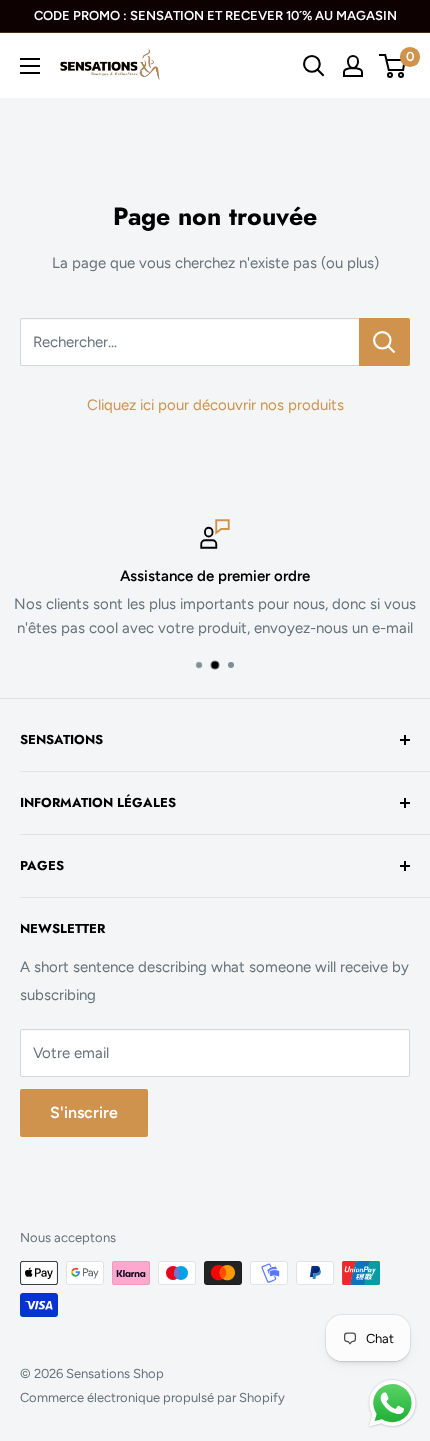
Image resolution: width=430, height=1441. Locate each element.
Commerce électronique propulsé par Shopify (152, 1397)
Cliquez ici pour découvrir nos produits (215, 405)
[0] (393, 66)
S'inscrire (84, 1112)
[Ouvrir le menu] (30, 66)
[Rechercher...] (384, 342)
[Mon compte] (353, 66)
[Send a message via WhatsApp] (392, 1403)
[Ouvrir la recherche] (314, 66)
